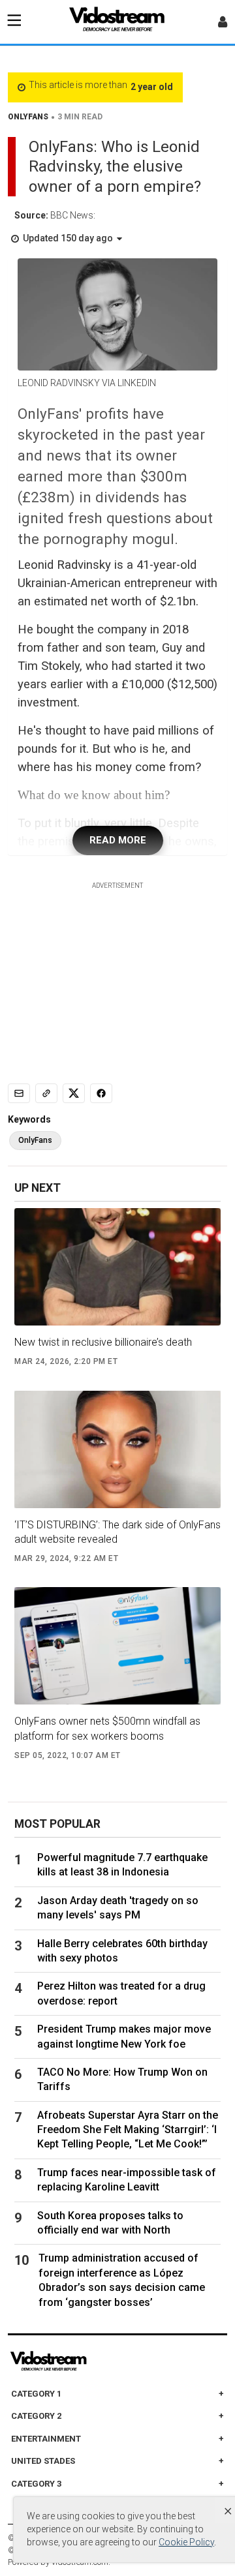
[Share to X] (74, 1093)
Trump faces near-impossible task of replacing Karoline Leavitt (127, 2180)
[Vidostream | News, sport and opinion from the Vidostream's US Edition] (93, 2361)
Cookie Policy (186, 2542)
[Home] (117, 23)
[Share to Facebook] (101, 1093)
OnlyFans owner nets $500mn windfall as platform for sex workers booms (107, 1728)
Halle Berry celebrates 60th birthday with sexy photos (122, 1951)
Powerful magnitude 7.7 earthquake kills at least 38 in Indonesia (122, 1865)
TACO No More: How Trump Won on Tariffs (122, 2079)
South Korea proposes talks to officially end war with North (110, 2223)
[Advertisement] (117, 972)
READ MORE (118, 840)
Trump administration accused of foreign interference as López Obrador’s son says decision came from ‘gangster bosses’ (122, 2280)
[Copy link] (46, 1093)
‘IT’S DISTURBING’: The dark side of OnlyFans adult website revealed (117, 1532)
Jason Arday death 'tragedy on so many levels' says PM (118, 1908)
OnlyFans (35, 1140)
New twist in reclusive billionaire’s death (103, 1342)
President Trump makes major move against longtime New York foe (124, 2036)
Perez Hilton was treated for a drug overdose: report (121, 1993)
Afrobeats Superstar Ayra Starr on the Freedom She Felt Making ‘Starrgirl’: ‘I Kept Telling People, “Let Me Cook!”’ (128, 2130)
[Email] (19, 1093)
